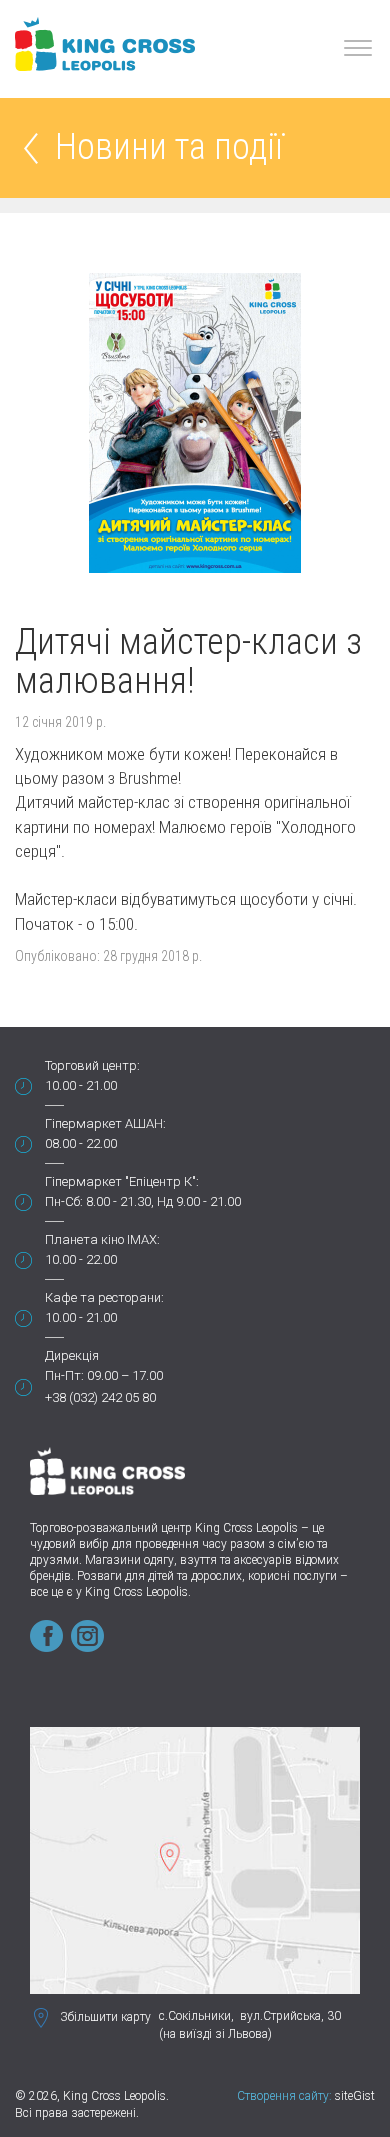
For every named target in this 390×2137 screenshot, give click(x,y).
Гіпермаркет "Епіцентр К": (122, 1181)
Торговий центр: (92, 1065)
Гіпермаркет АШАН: (105, 1123)
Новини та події (169, 148)
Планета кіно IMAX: (102, 1239)
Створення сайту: (284, 2096)
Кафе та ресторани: (104, 1297)
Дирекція (72, 1355)
